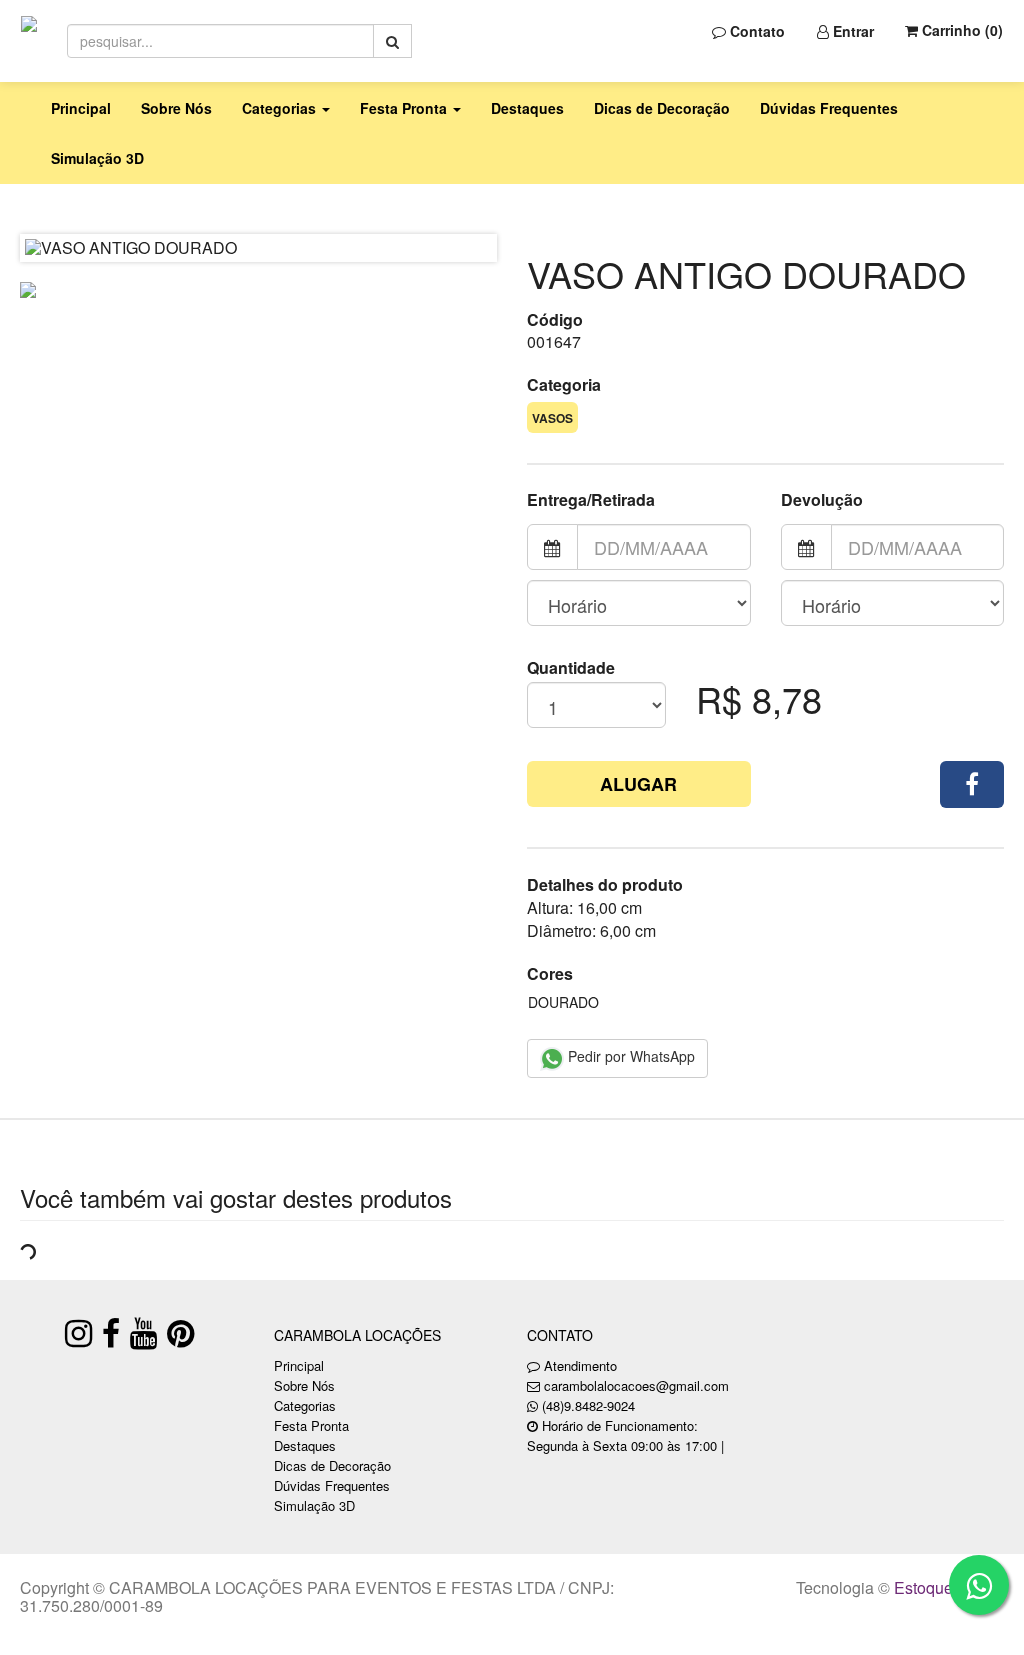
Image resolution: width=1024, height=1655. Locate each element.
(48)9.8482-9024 (588, 1405)
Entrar (851, 31)
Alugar (638, 784)
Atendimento (578, 1365)
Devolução (822, 500)
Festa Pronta (311, 1425)
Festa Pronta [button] (405, 108)
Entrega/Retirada (591, 500)
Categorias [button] (281, 108)
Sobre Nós (176, 108)
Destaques (527, 108)
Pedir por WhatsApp (629, 1056)
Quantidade (571, 668)
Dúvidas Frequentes (829, 108)
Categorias (305, 1405)
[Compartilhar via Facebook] (972, 784)
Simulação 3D (97, 158)
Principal (81, 108)
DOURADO (563, 1002)
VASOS (552, 418)
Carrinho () (960, 30)
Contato (755, 31)
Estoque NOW (944, 1587)
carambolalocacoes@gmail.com (636, 1385)
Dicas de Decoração (662, 108)
